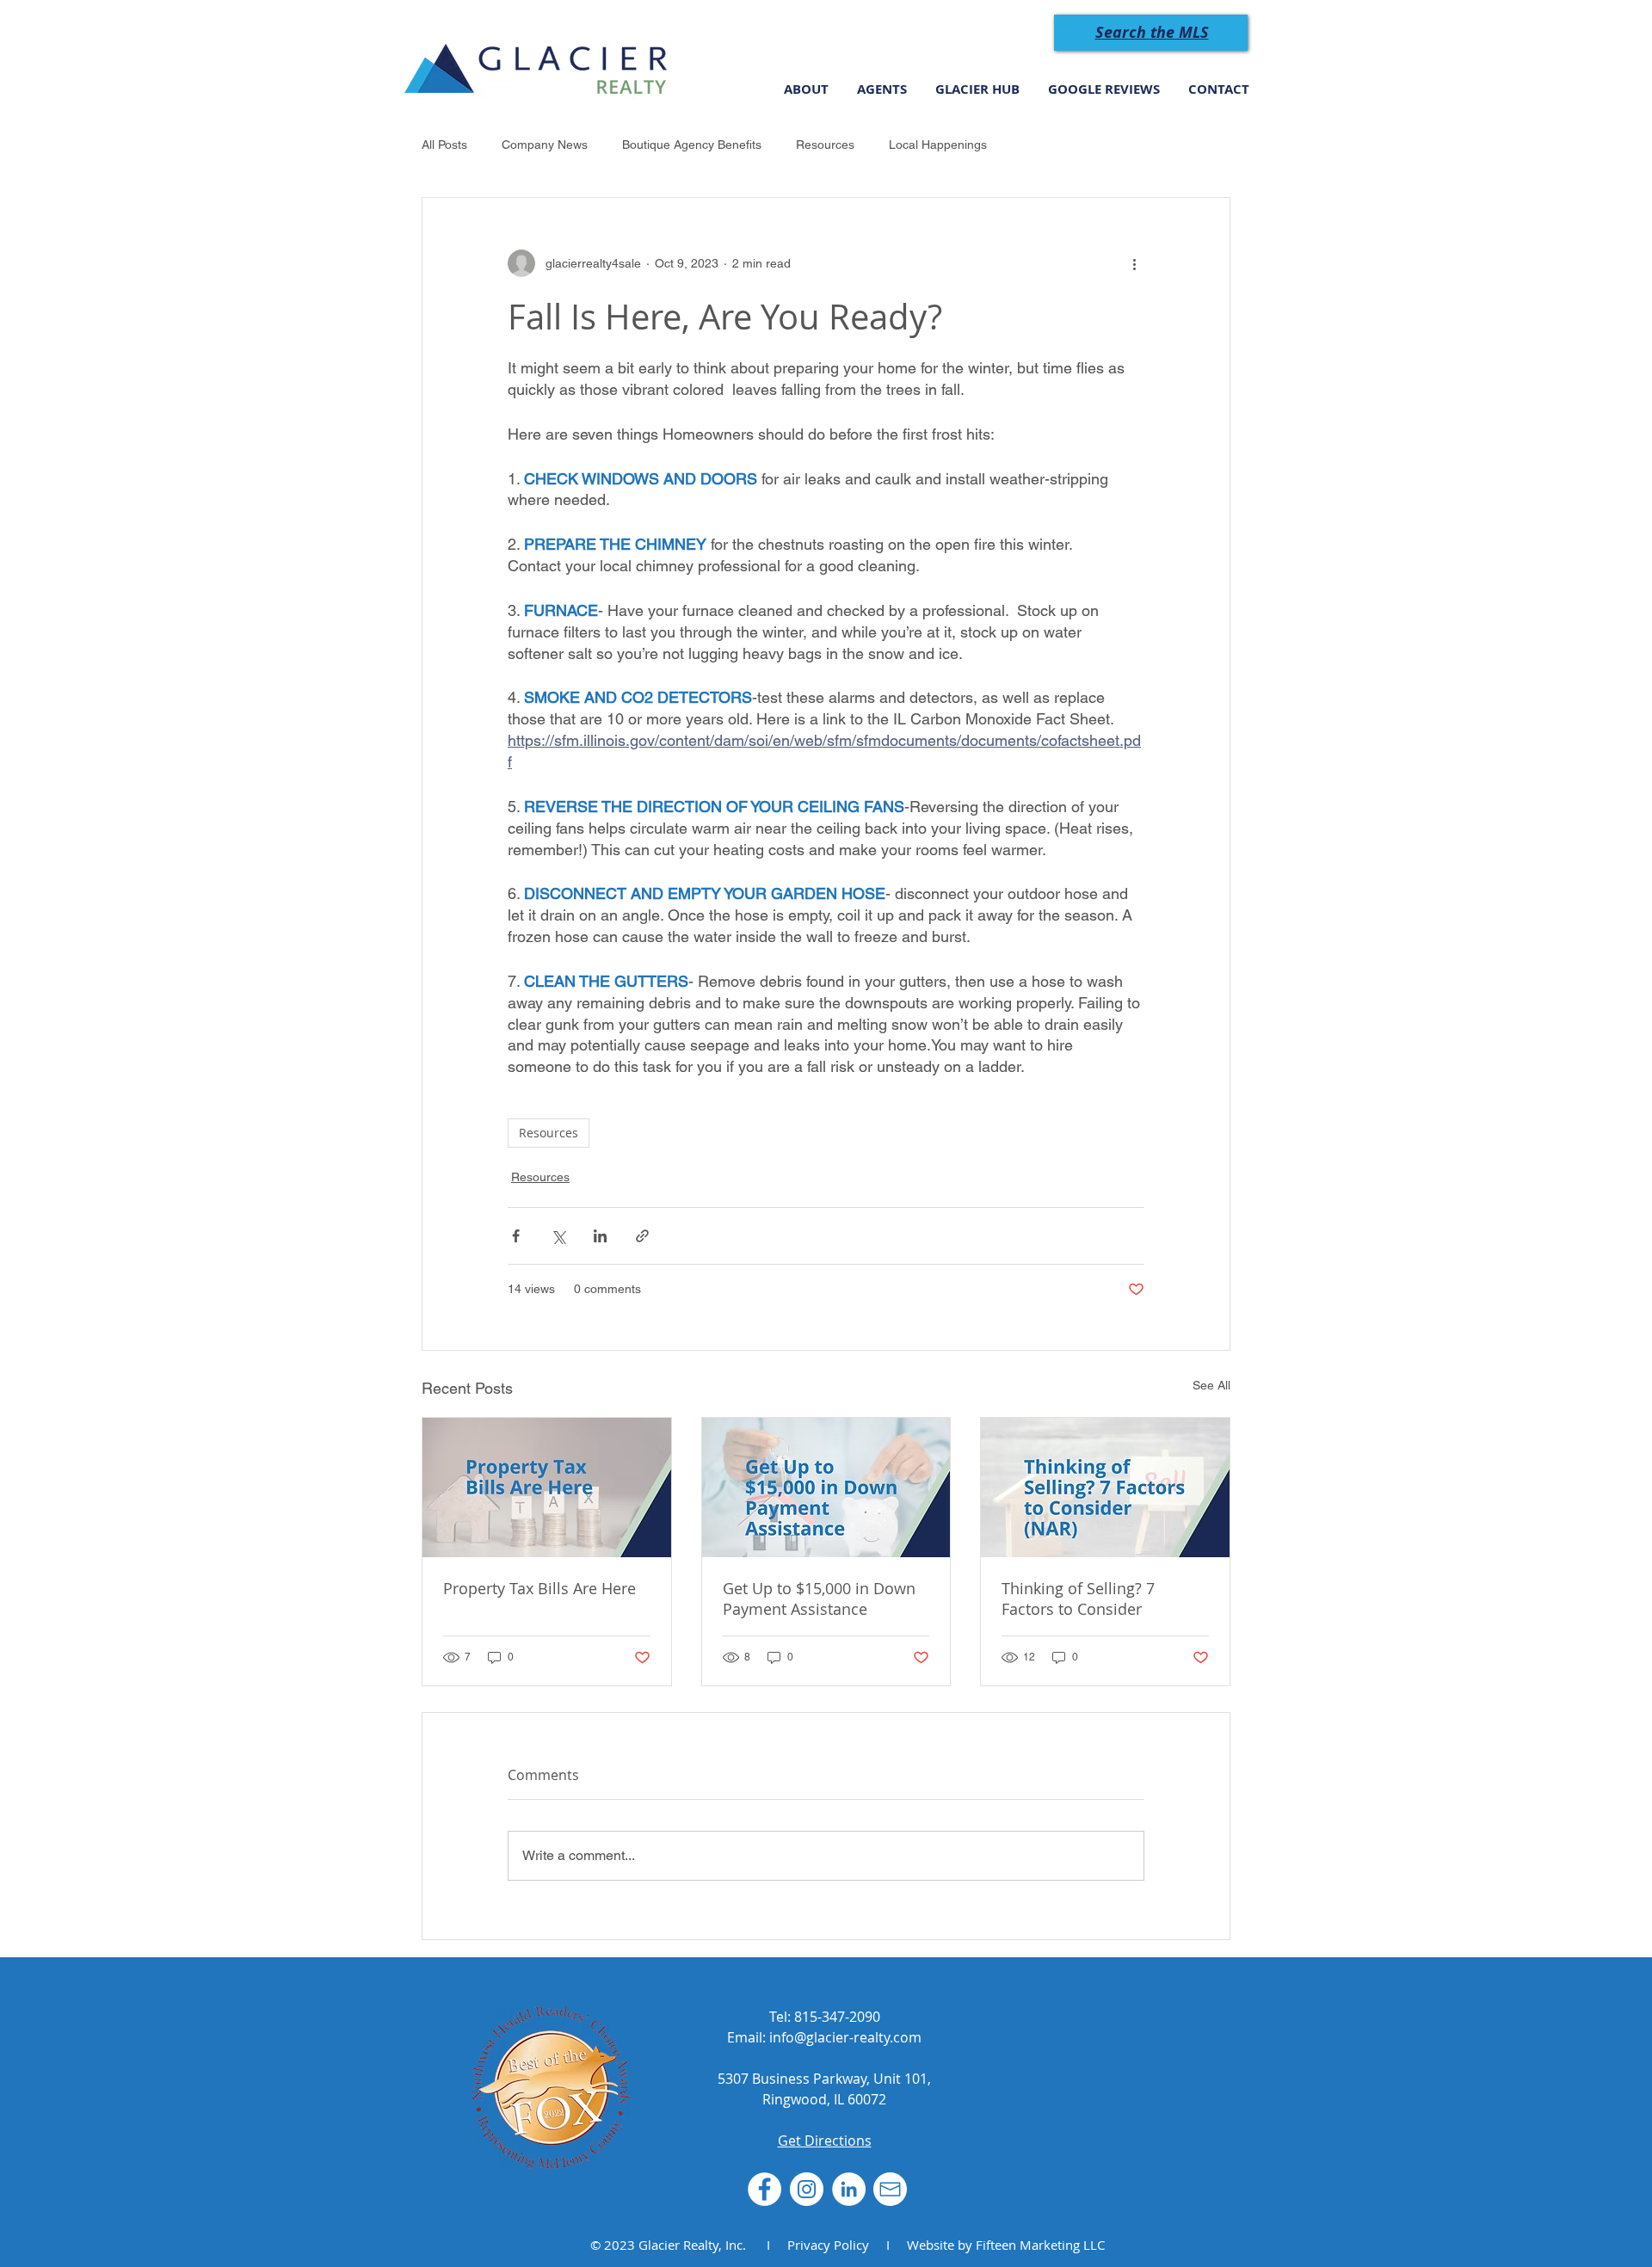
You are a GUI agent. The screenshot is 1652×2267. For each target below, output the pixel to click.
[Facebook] (764, 2189)
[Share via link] (642, 1236)
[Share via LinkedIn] (600, 1236)
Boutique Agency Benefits (692, 145)
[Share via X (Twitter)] (558, 1236)
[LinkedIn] (849, 2189)
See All (1211, 1385)
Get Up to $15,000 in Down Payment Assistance (819, 1599)
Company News (545, 145)
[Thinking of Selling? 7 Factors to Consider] (1105, 1488)
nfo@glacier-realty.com (847, 2037)
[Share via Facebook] (516, 1236)
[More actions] (1134, 263)
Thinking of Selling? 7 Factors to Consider (1078, 1599)
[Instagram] (807, 2189)
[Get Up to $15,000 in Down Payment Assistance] (826, 1488)
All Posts (444, 145)
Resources (825, 145)
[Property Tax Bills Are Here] (547, 1488)
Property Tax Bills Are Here (539, 1588)
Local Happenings (938, 145)
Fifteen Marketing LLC (1040, 2245)
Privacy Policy (828, 2245)
